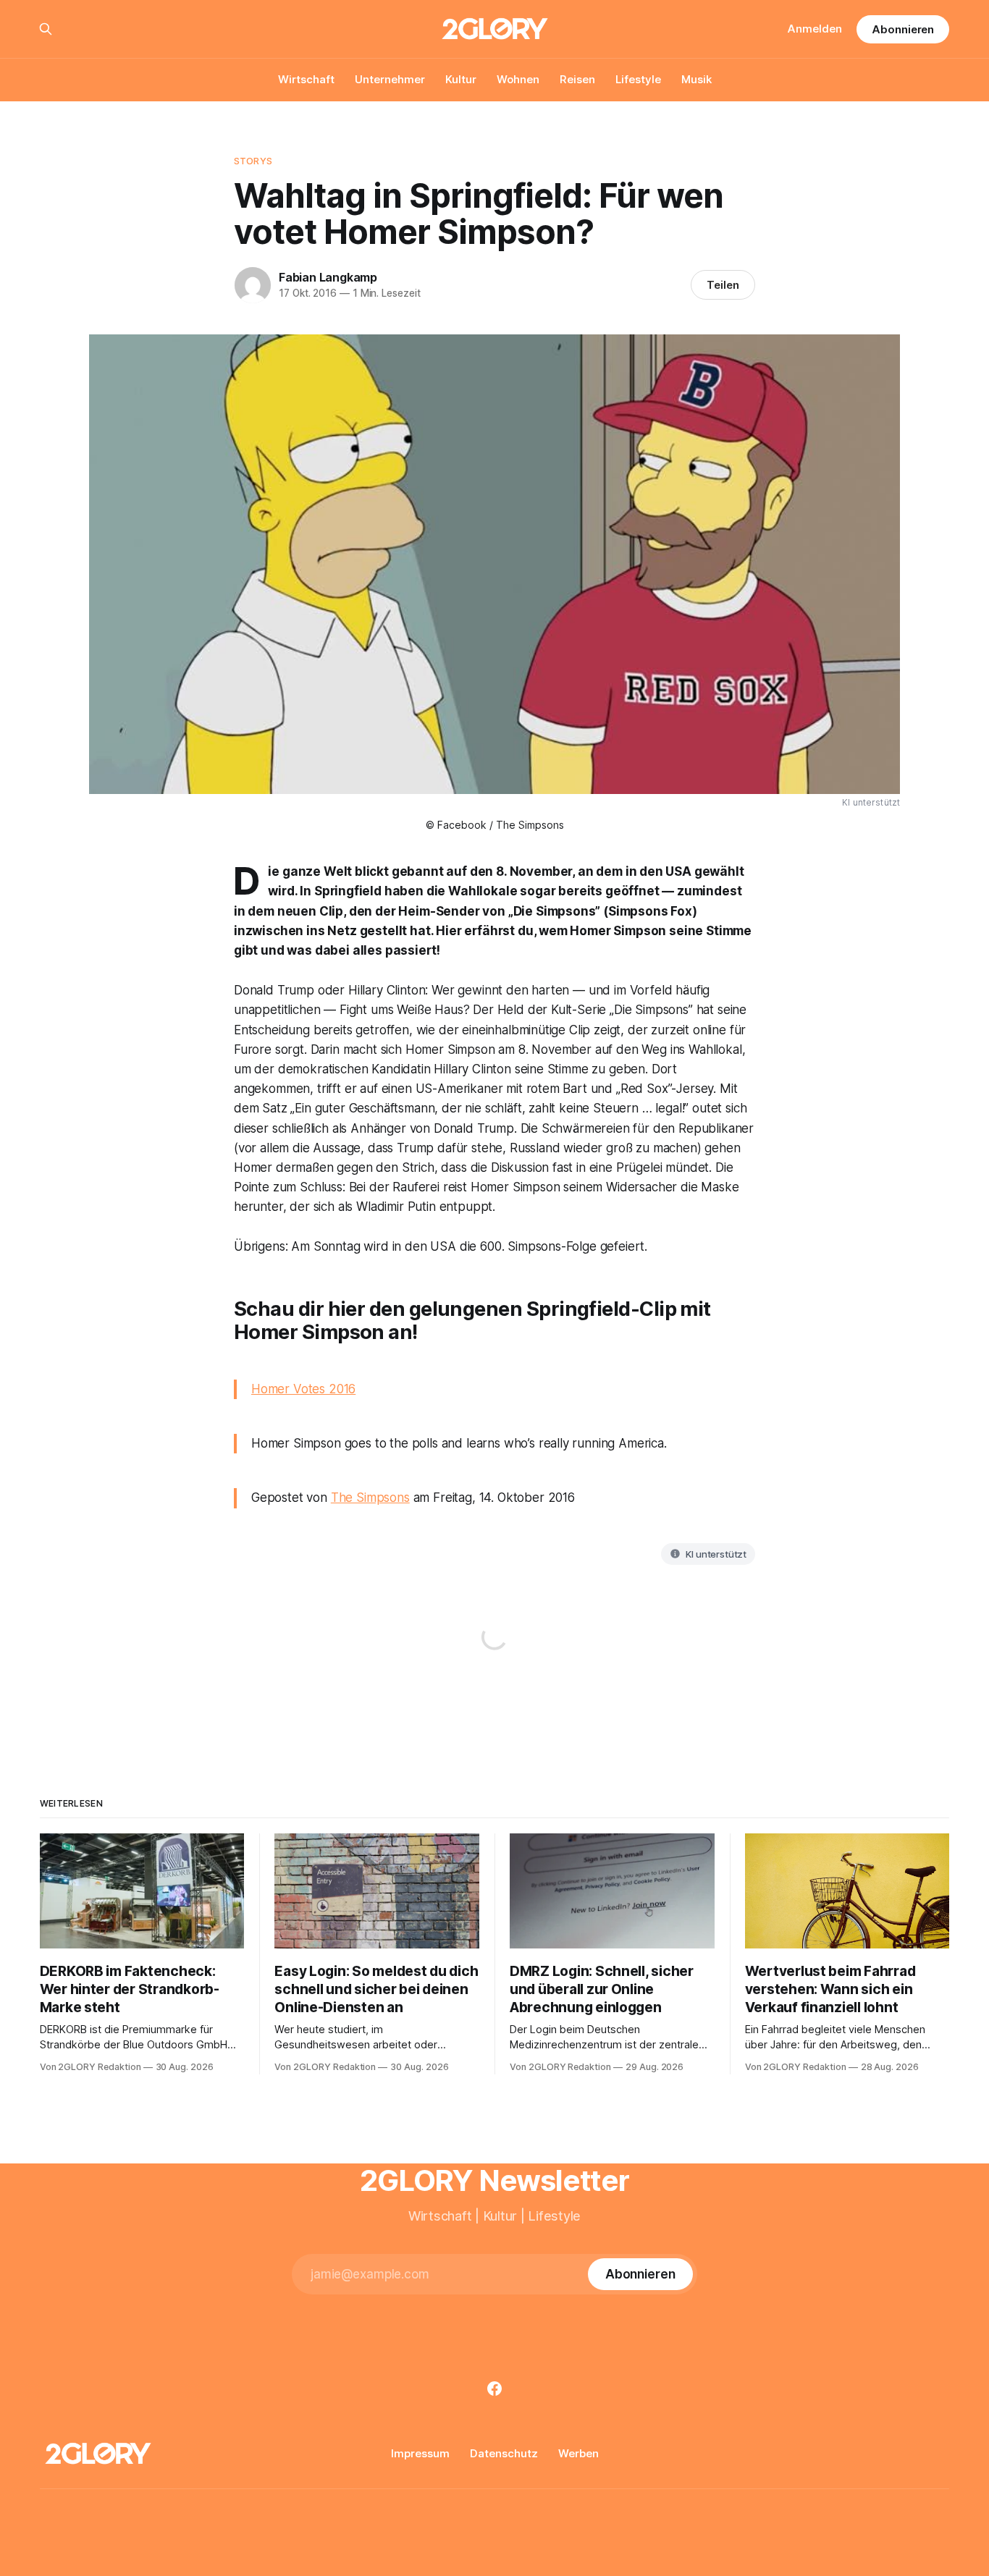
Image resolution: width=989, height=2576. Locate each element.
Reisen (577, 79)
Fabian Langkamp (328, 277)
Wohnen (518, 79)
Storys (253, 161)
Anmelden (815, 29)
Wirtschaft (306, 79)
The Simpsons (370, 1498)
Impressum (420, 2453)
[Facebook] (494, 2389)
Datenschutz (504, 2453)
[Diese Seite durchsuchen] (46, 29)
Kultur (461, 79)
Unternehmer (390, 79)
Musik (696, 79)
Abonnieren (903, 29)
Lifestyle (638, 79)
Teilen (723, 285)
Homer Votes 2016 (303, 1389)
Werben (578, 2453)
